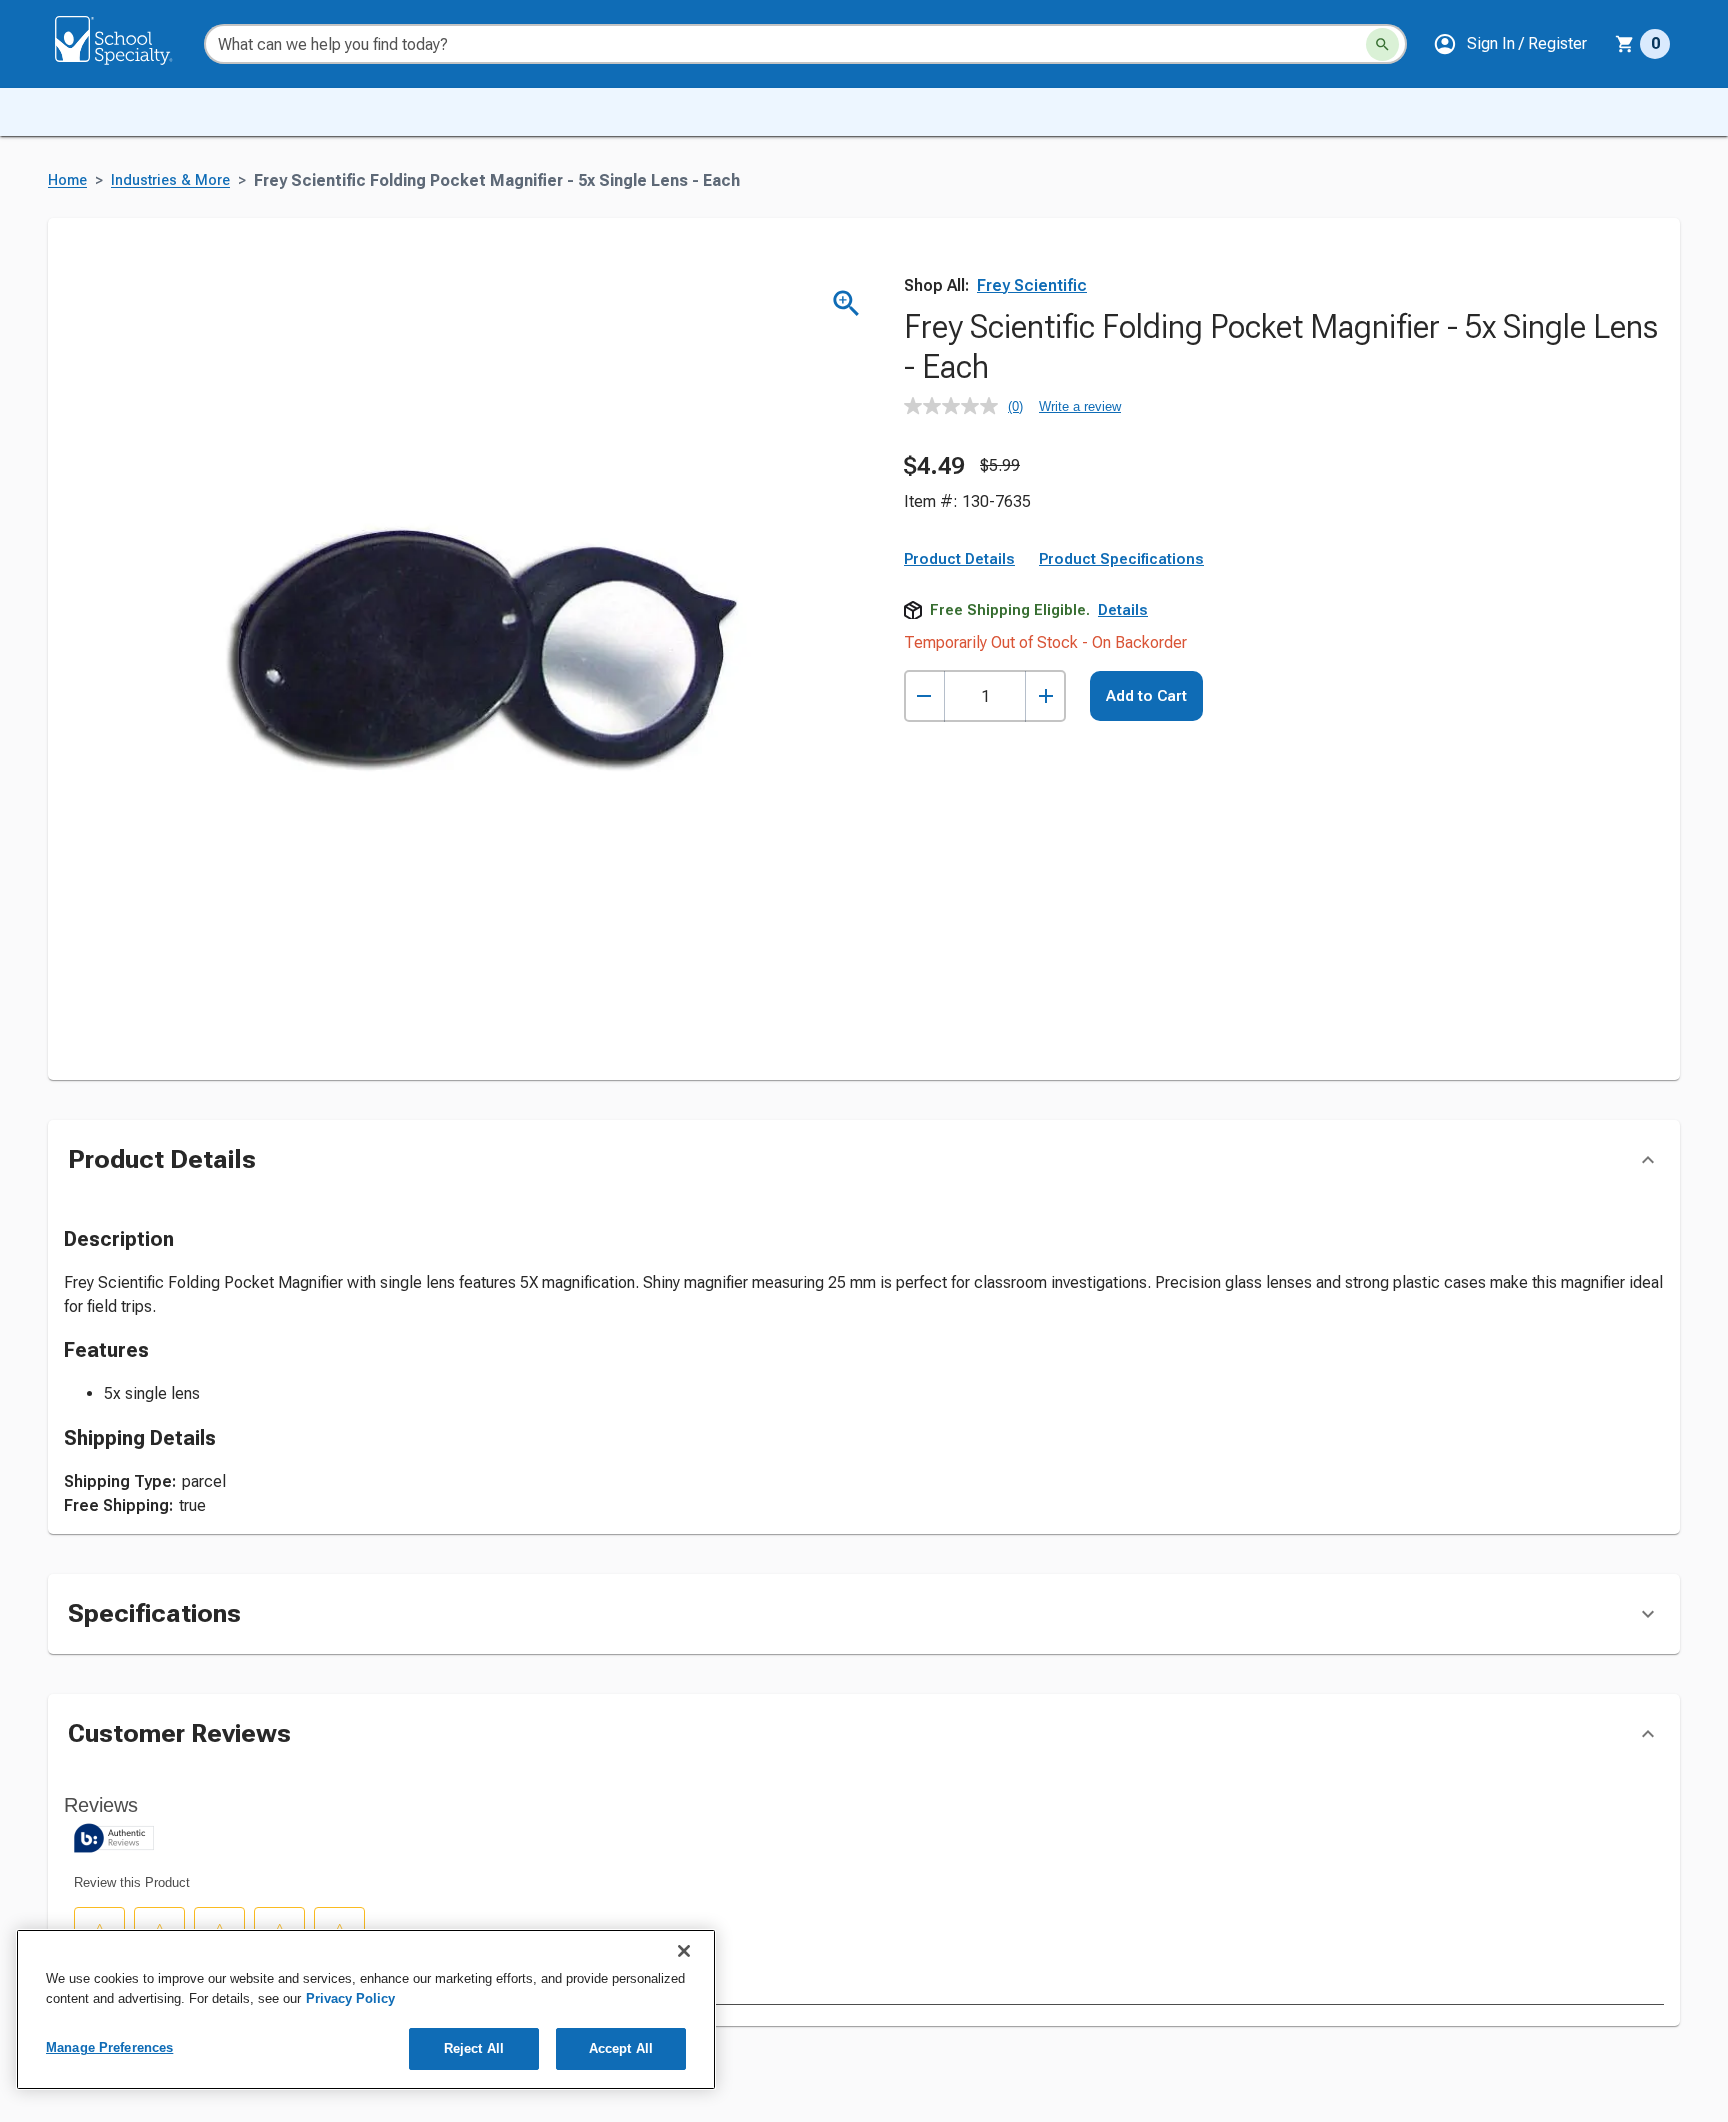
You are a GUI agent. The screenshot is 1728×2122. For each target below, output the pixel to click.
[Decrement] (924, 696)
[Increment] (1045, 696)
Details (1123, 610)
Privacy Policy (350, 1998)
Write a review (1080, 406)
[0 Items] (1625, 44)
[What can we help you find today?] (1382, 44)
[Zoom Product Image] (846, 303)
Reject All (474, 2048)
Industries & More (170, 180)
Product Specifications (1121, 559)
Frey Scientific (1032, 285)
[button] (1510, 44)
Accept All (621, 2048)
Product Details (959, 559)
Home (67, 180)
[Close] (684, 1951)
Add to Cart (1146, 696)
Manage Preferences (109, 2047)
